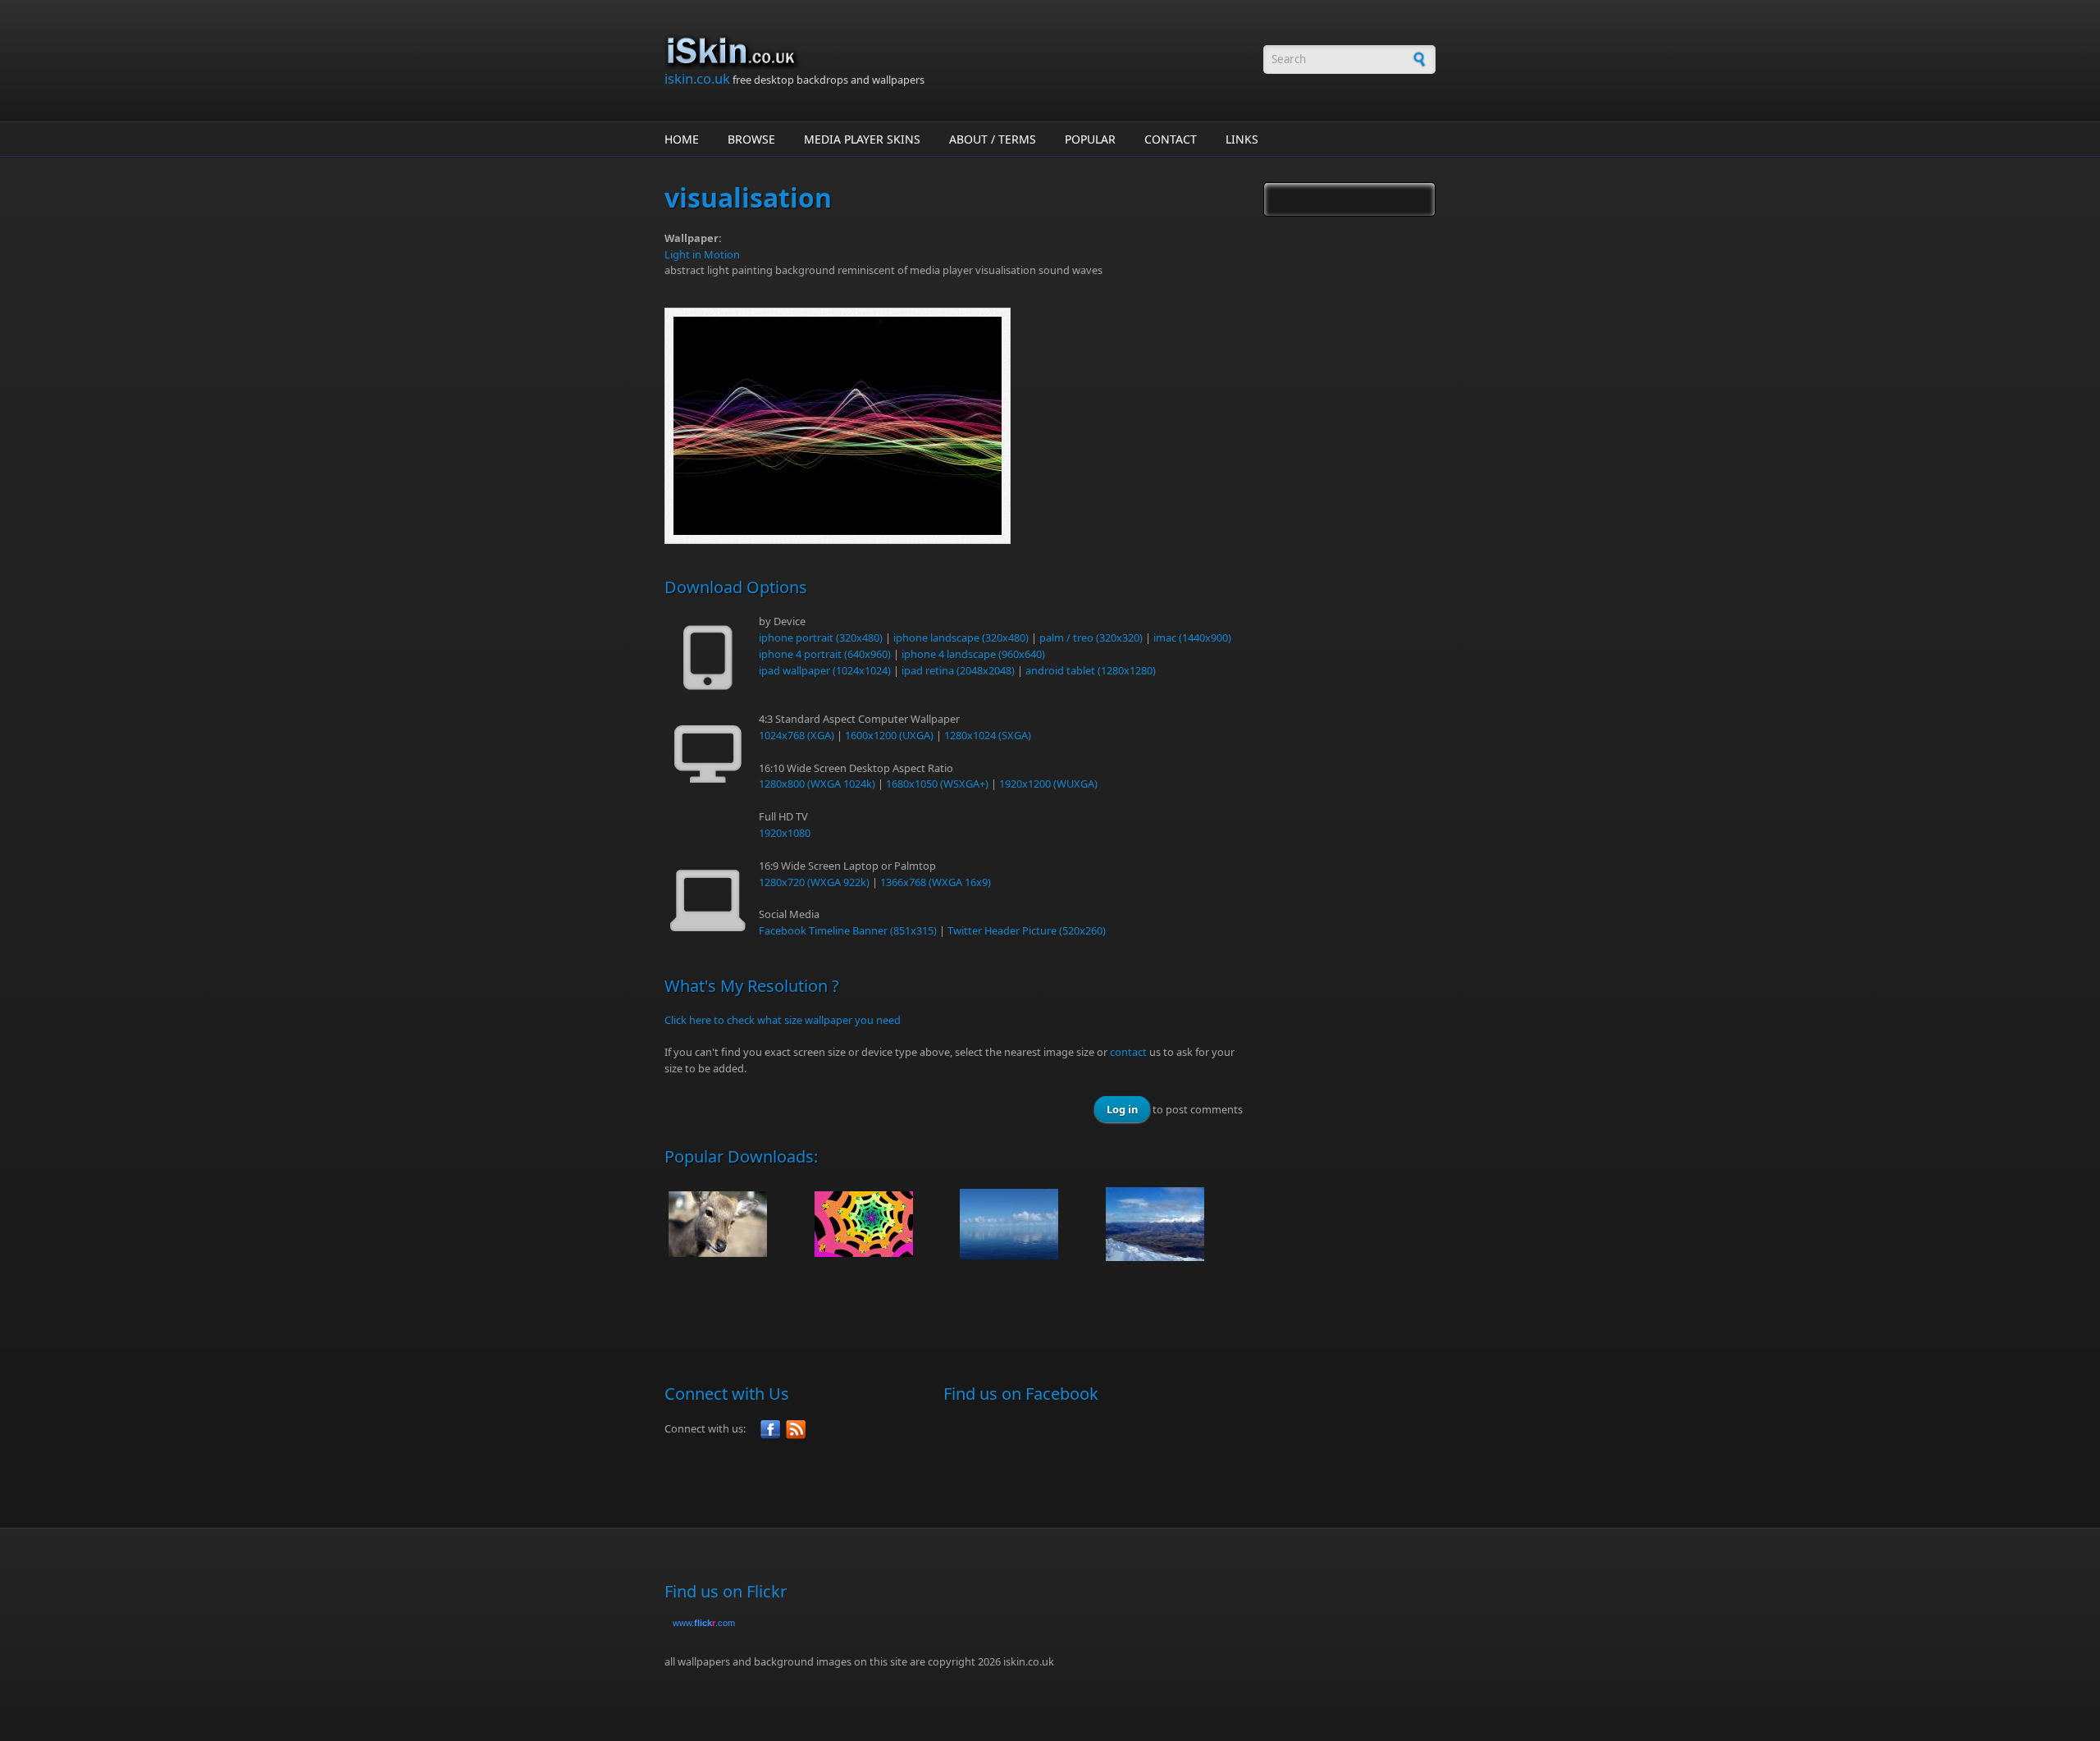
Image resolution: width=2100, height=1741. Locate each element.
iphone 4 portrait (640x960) (825, 654)
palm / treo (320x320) (1091, 637)
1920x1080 (785, 833)
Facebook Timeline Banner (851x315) (848, 930)
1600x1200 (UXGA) (889, 735)
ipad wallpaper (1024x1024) (825, 670)
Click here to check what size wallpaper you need (783, 1020)
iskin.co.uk (697, 78)
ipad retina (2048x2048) (958, 670)
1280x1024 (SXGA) (988, 735)
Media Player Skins (862, 139)
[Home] (956, 51)
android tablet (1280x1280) (1091, 670)
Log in (1122, 1109)
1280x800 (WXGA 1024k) (817, 784)
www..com (704, 1623)
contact (1128, 1052)
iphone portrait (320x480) (821, 637)
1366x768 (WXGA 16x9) (936, 882)
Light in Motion (702, 254)
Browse (751, 139)
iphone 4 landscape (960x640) (973, 654)
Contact (1171, 139)
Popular (1090, 139)
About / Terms (993, 139)
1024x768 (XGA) (797, 735)
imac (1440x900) (1192, 637)
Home (682, 139)
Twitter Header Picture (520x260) (1027, 930)
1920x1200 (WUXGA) (1048, 784)
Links (1242, 139)
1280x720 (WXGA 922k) (814, 882)
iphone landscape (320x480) (961, 637)
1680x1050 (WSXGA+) (937, 784)
